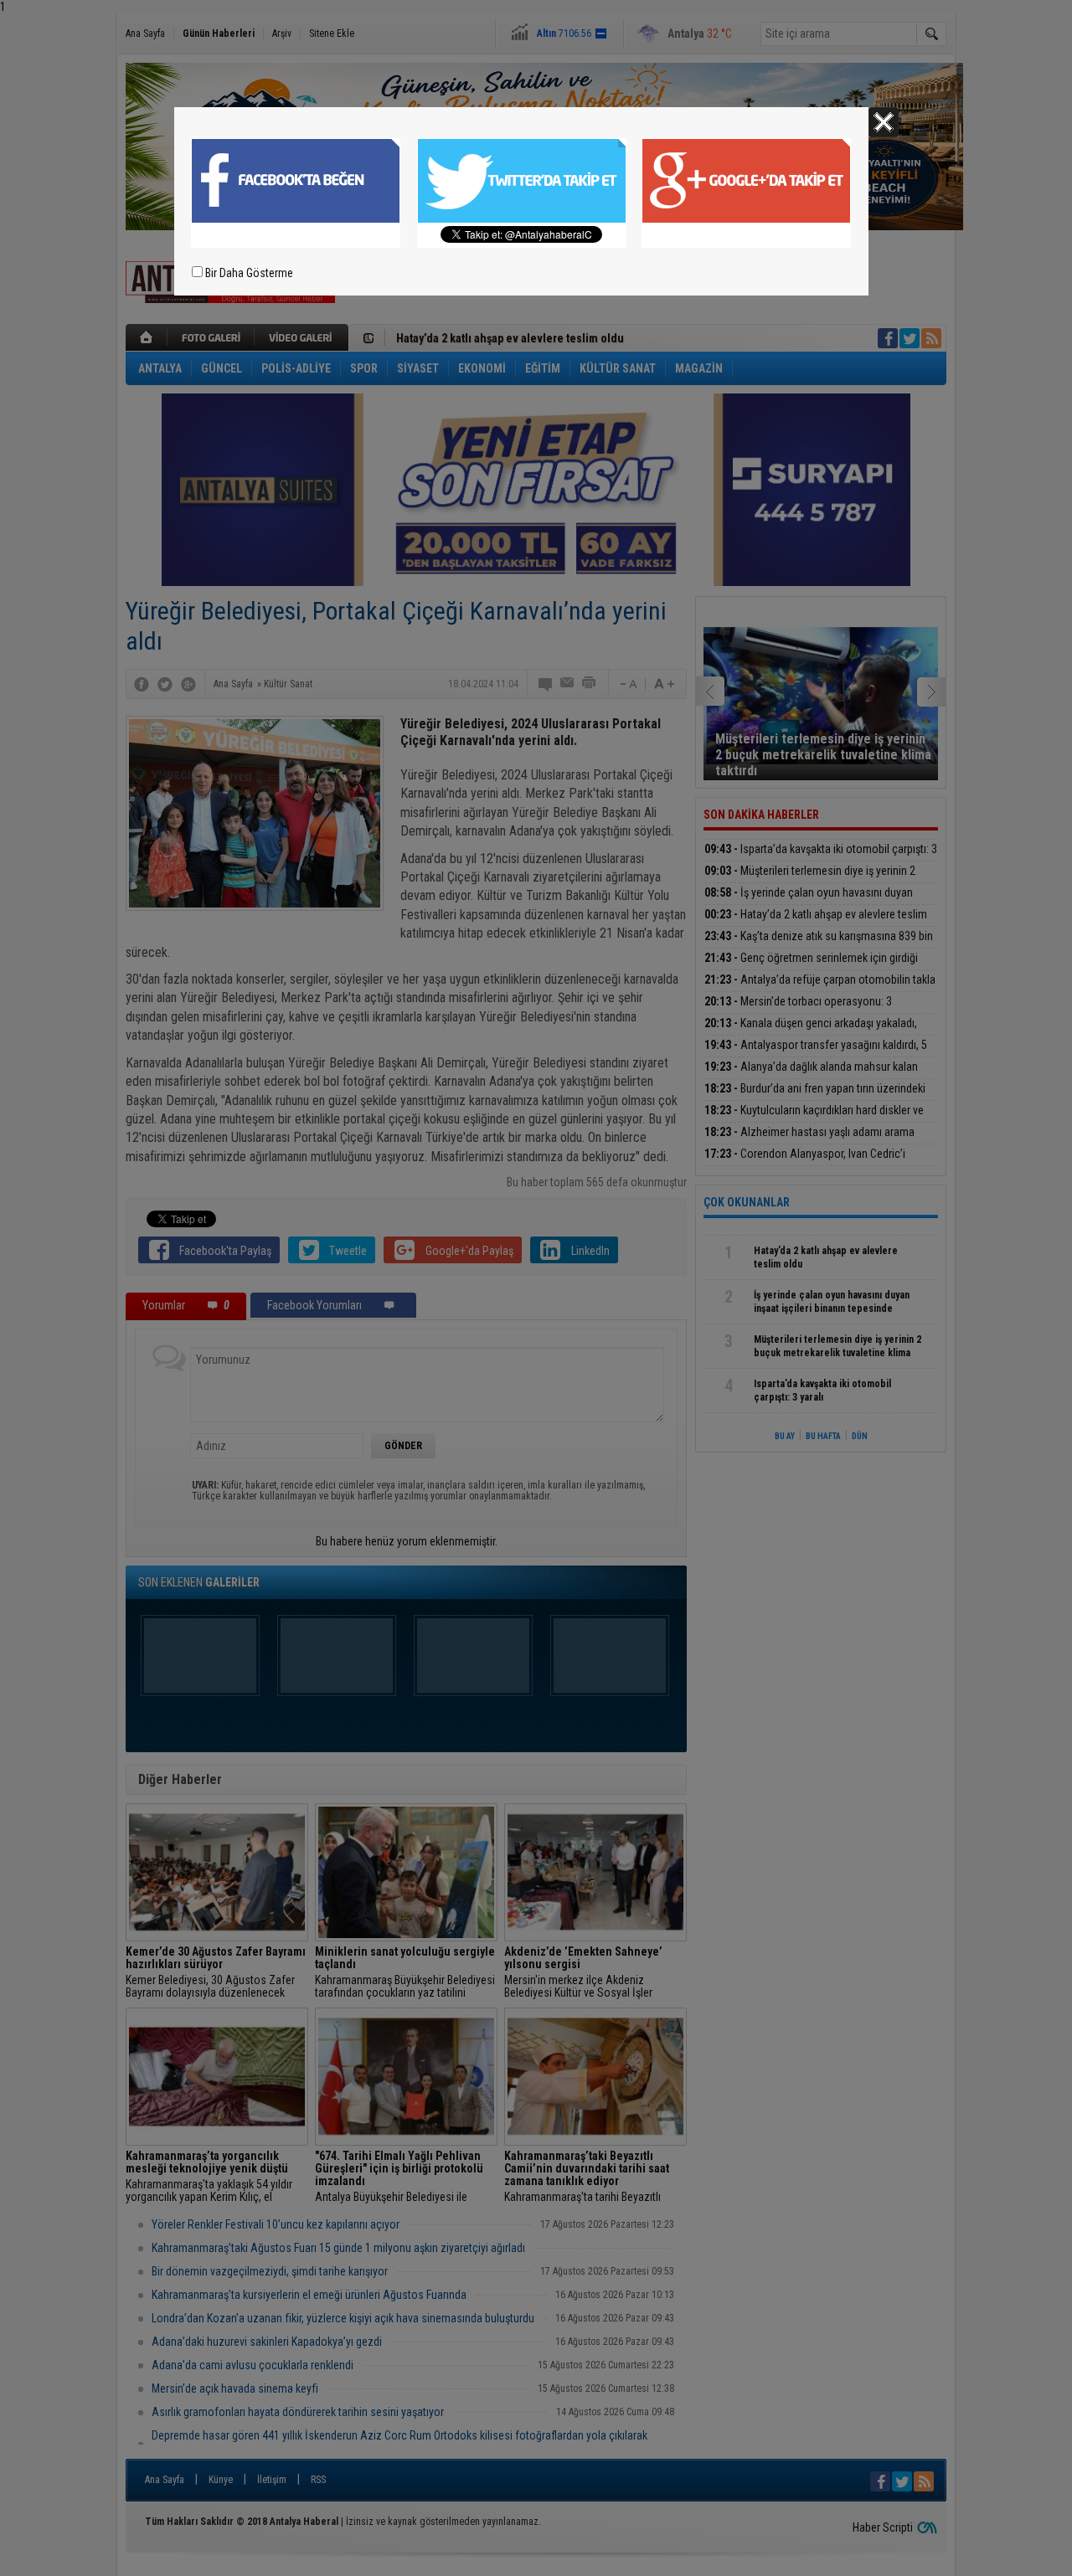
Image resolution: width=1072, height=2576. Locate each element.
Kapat (884, 122)
